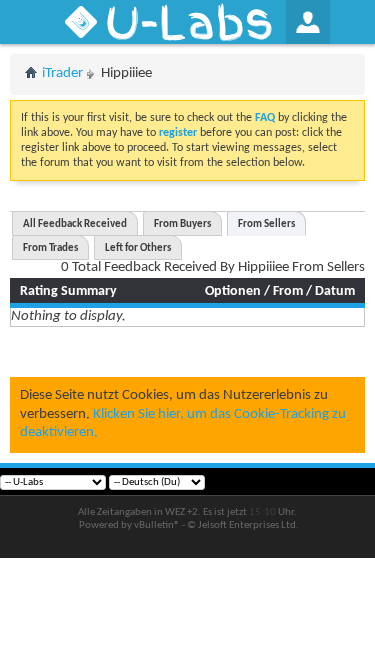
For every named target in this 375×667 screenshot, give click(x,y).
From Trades (50, 248)
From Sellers (266, 224)
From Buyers (182, 224)
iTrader (62, 73)
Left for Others (138, 248)
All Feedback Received (75, 224)
